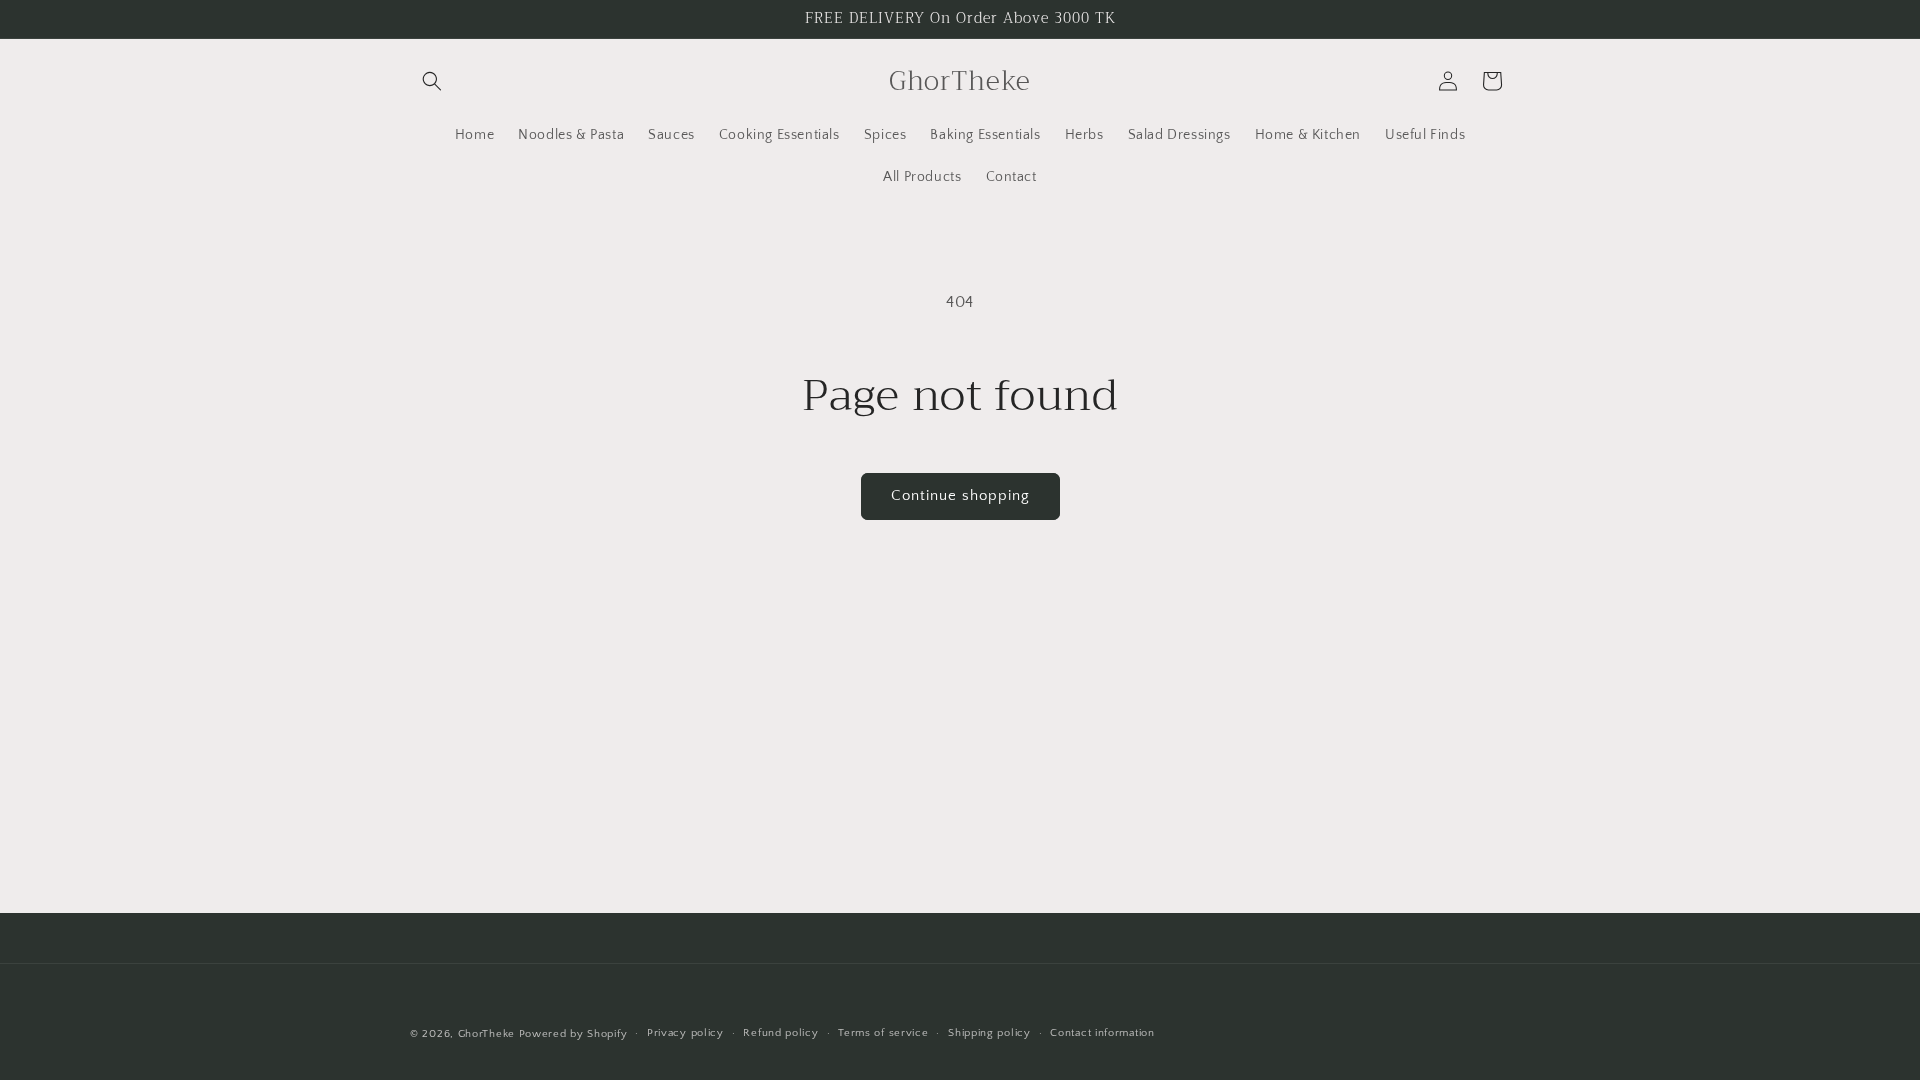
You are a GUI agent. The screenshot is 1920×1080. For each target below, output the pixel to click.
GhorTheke (486, 1034)
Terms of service (883, 1033)
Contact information (1102, 1033)
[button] (432, 81)
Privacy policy (685, 1033)
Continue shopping (960, 495)
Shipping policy (989, 1033)
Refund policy (780, 1033)
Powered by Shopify (573, 1034)
